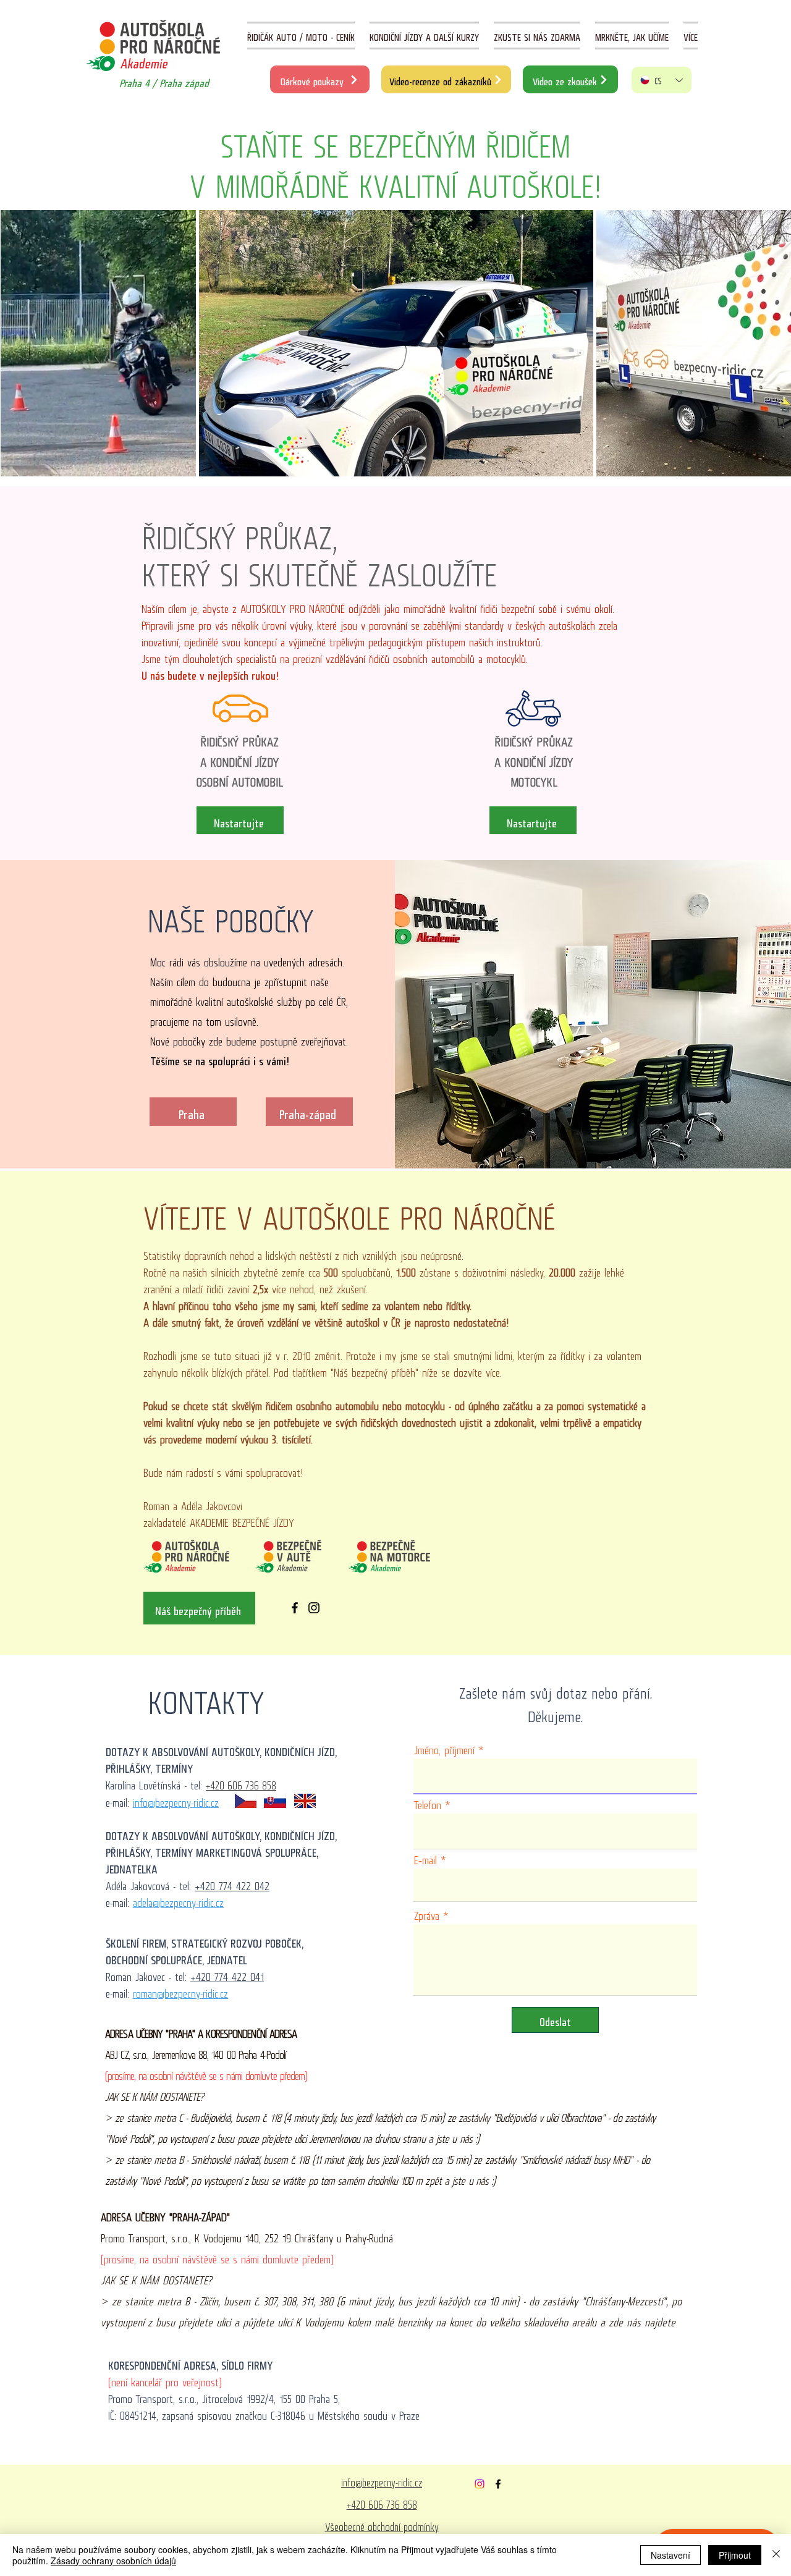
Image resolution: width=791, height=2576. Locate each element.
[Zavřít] (776, 2555)
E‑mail (425, 1857)
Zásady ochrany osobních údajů (113, 2561)
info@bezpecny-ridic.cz (176, 1800)
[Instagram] (314, 1608)
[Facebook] (295, 1608)
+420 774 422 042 (232, 1883)
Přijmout (735, 2555)
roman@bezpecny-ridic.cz (180, 1991)
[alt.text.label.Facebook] (498, 2484)
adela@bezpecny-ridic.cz (178, 1900)
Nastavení (670, 2555)
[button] (691, 36)
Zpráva (427, 1913)
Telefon (428, 1802)
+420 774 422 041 (227, 1974)
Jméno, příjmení (444, 1747)
